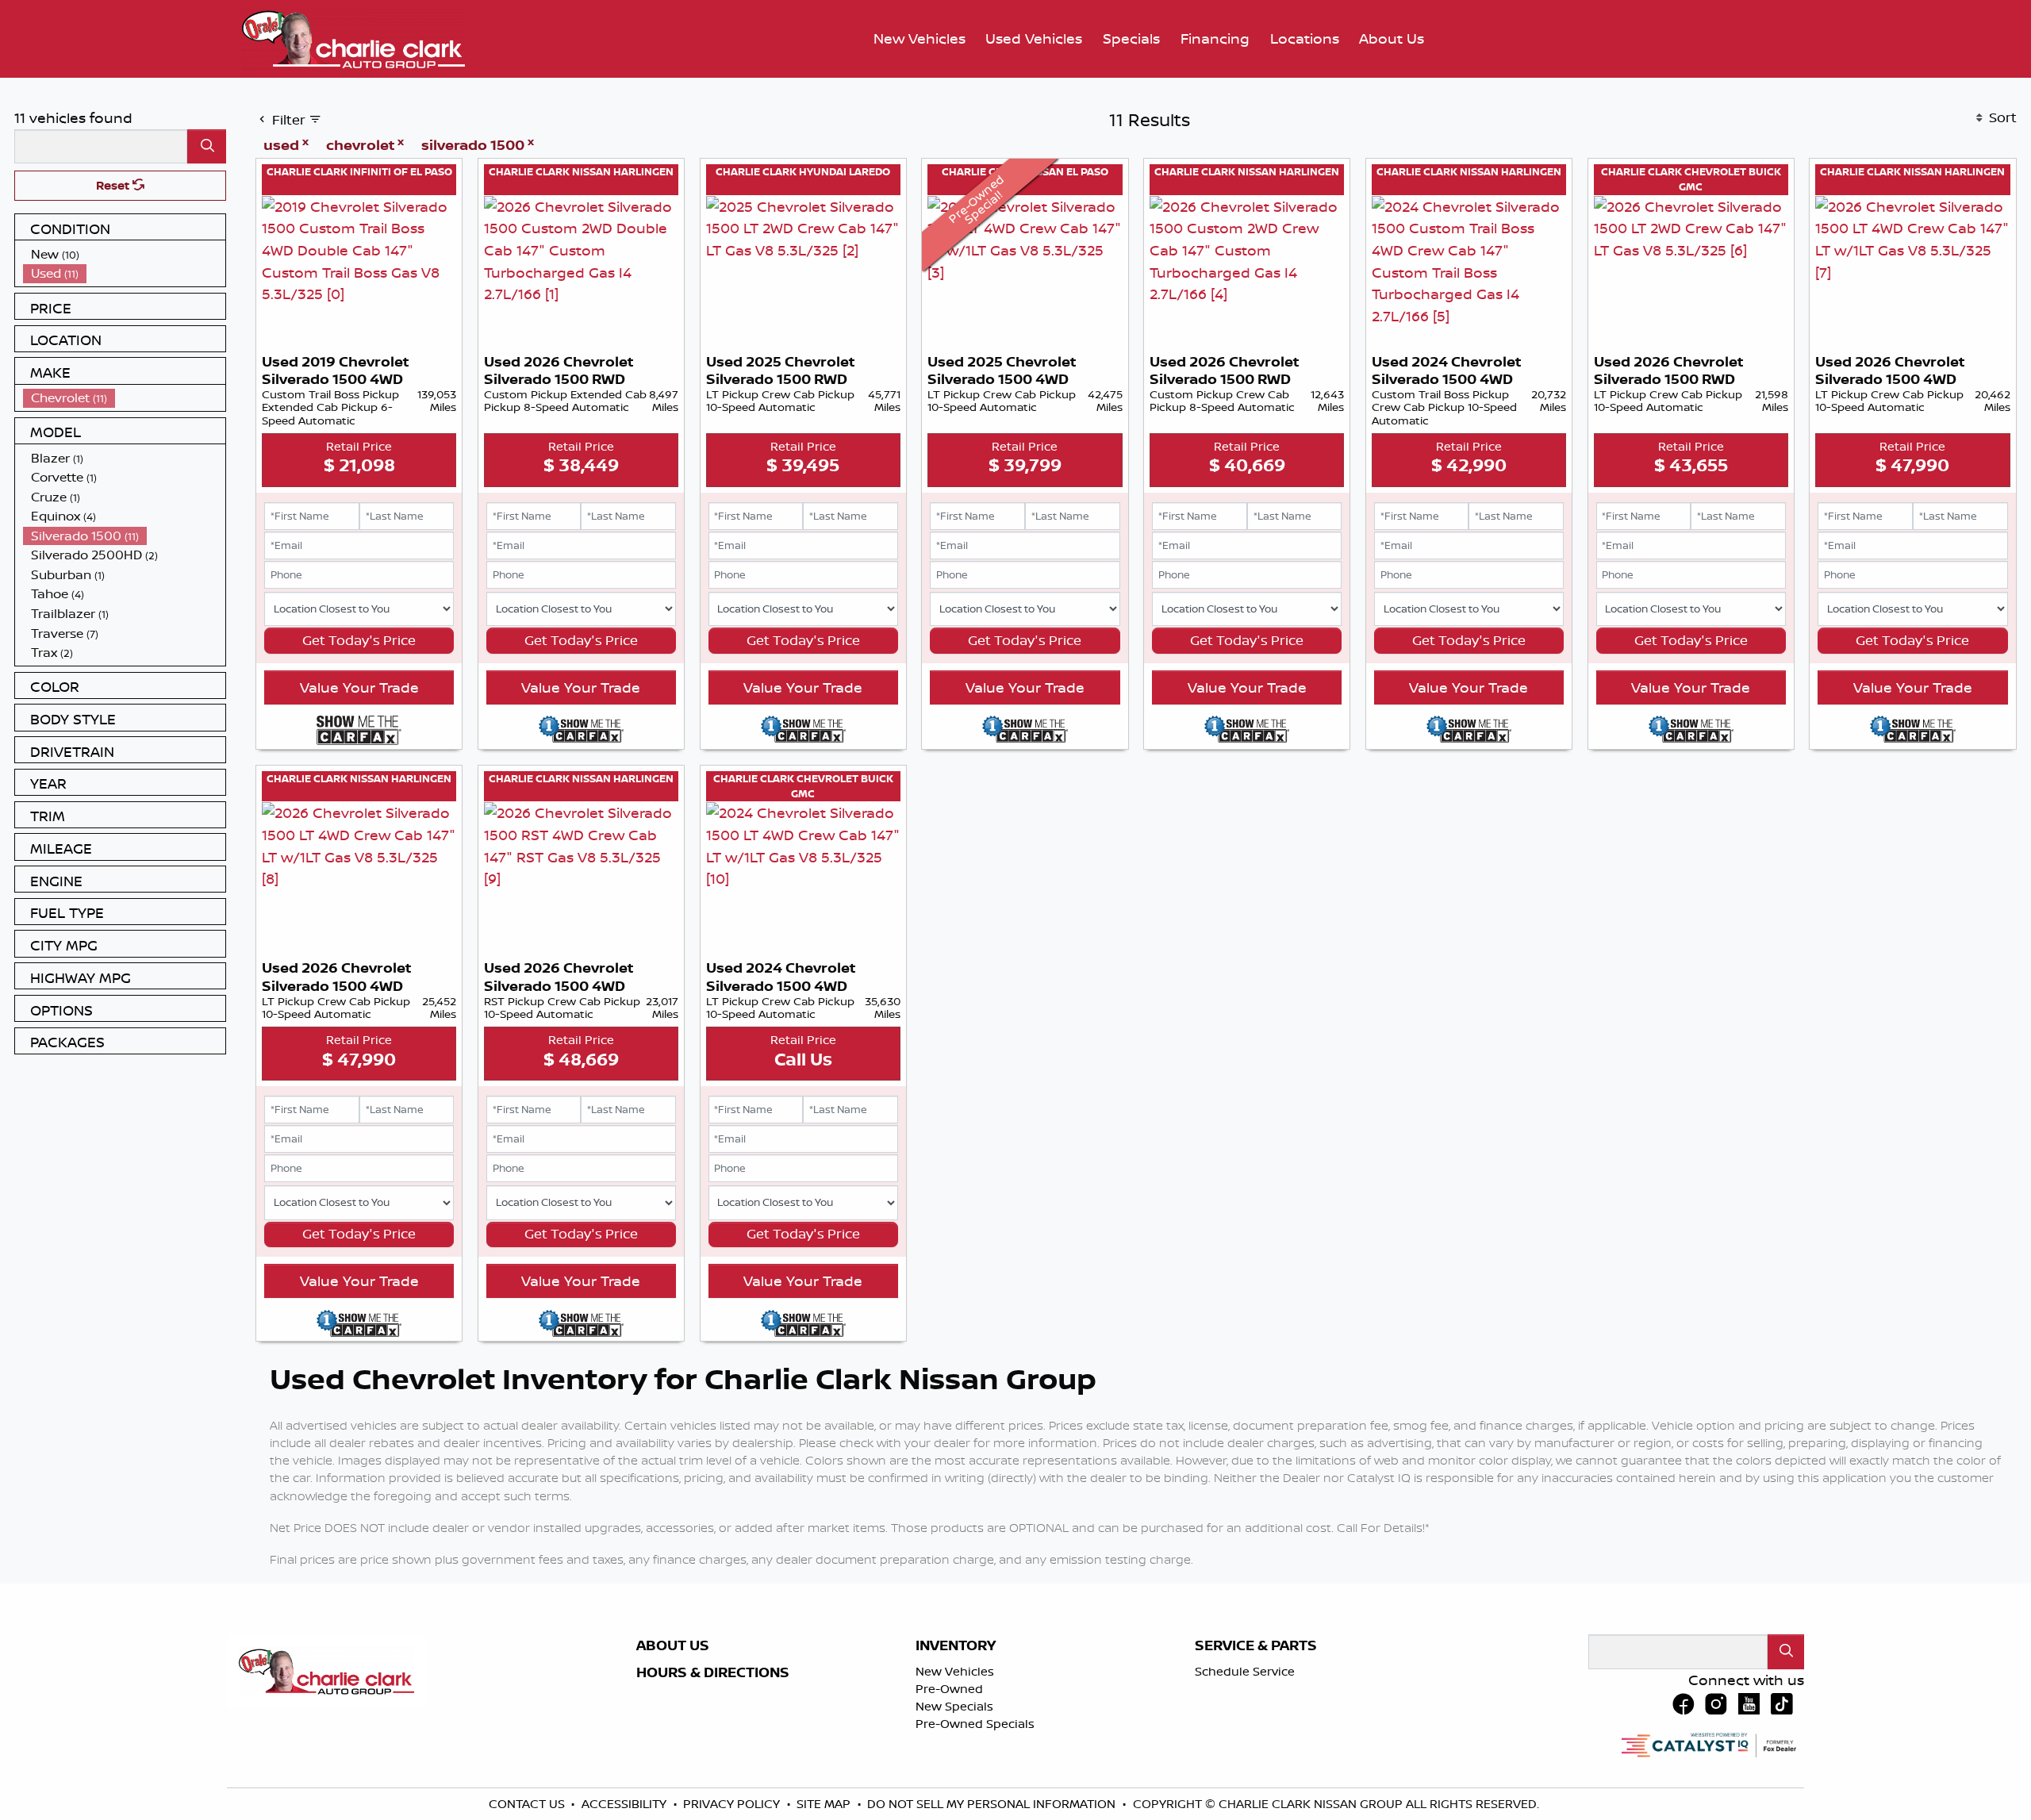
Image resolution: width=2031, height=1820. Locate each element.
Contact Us (528, 1804)
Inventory (956, 1645)
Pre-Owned (949, 1689)
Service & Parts (1256, 1645)
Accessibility (626, 1804)
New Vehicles (955, 1671)
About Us (673, 1645)
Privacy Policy (733, 1804)
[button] (920, 39)
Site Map (825, 1804)
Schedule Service (1245, 1671)
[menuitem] (125, 254)
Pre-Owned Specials (975, 1724)
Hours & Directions (713, 1672)
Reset (114, 185)
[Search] (207, 146)
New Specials (954, 1706)
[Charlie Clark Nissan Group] (353, 37)
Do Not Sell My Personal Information (993, 1804)
